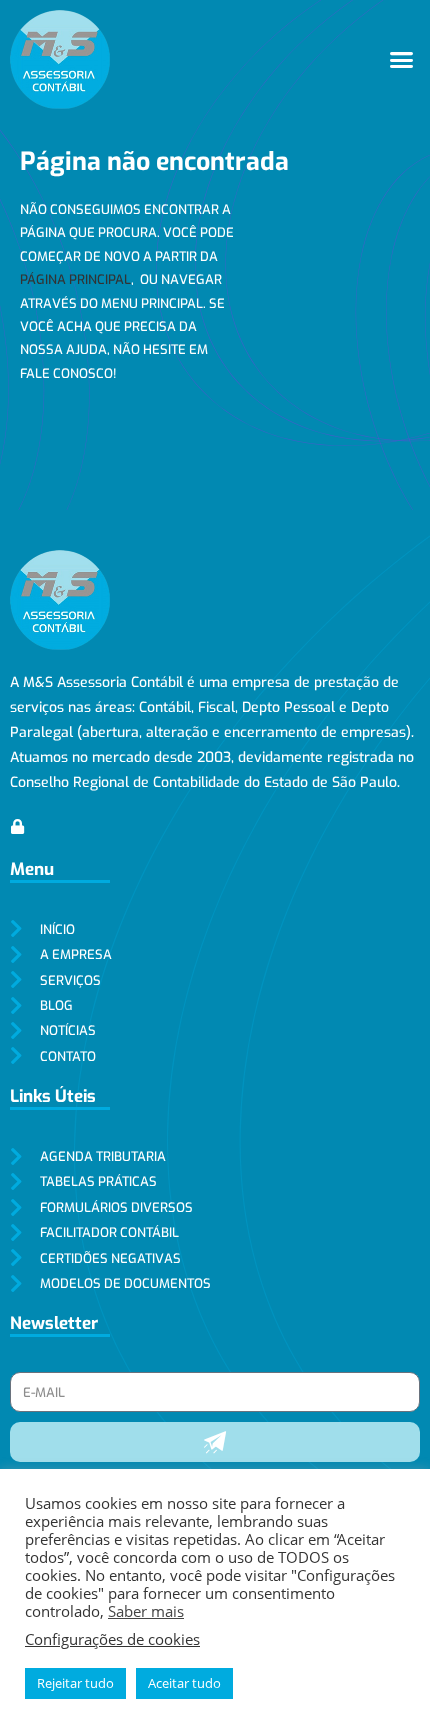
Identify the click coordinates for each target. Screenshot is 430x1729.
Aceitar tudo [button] (184, 1683)
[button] (402, 60)
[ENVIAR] (215, 1442)
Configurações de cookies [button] (112, 1639)
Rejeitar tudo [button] (75, 1683)
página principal (75, 279)
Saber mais (146, 1611)
